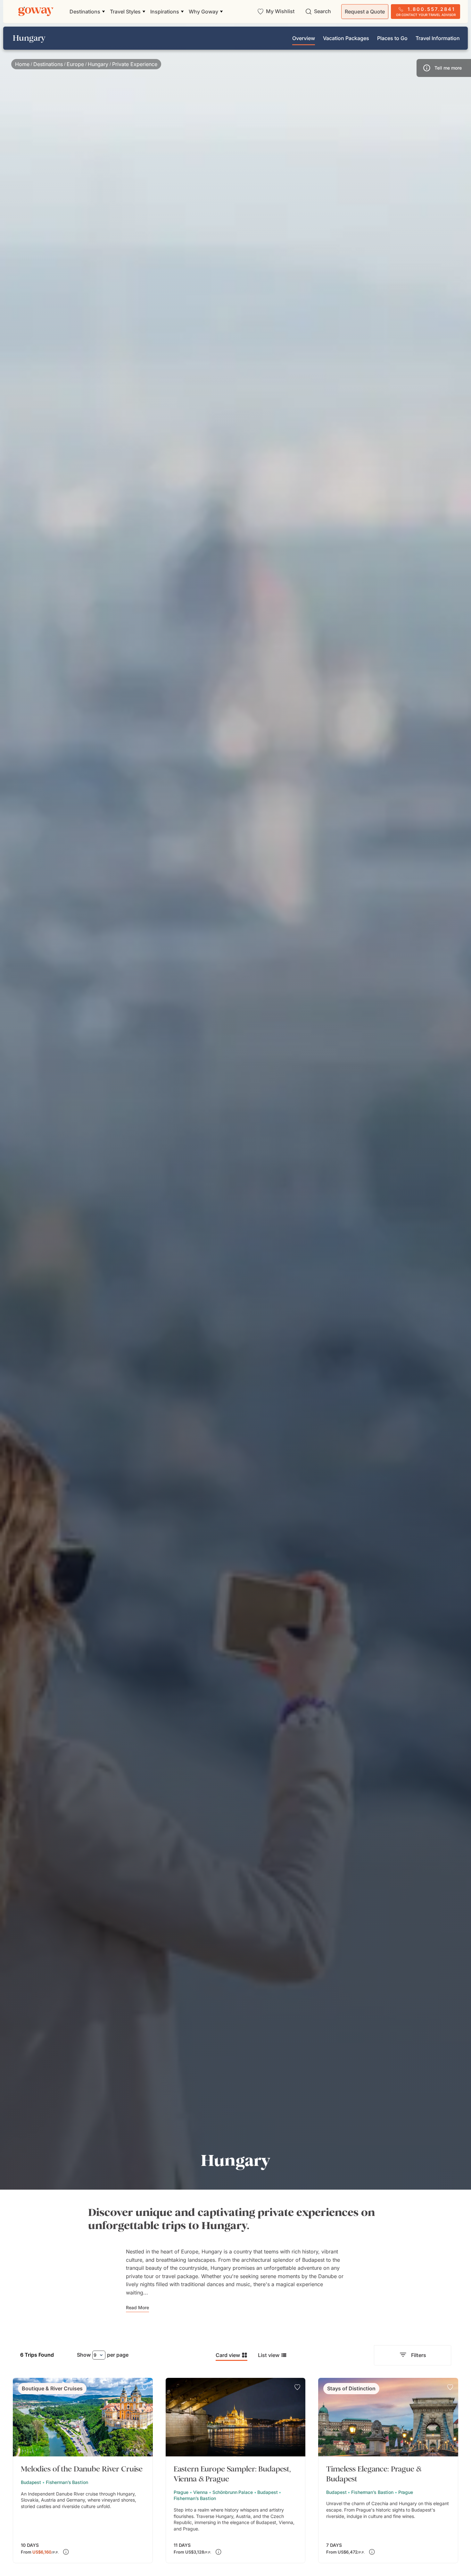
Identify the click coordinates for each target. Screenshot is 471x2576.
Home (22, 64)
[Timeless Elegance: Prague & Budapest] (388, 2471)
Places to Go (392, 38)
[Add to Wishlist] (145, 2387)
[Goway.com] (36, 12)
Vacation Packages (346, 38)
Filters (419, 2355)
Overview (304, 38)
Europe (75, 64)
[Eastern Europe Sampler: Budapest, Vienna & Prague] (236, 2471)
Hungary (98, 64)
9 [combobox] (95, 2355)
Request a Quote (365, 12)
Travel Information (438, 38)
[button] (444, 68)
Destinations (48, 64)
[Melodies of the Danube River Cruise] (83, 2471)
